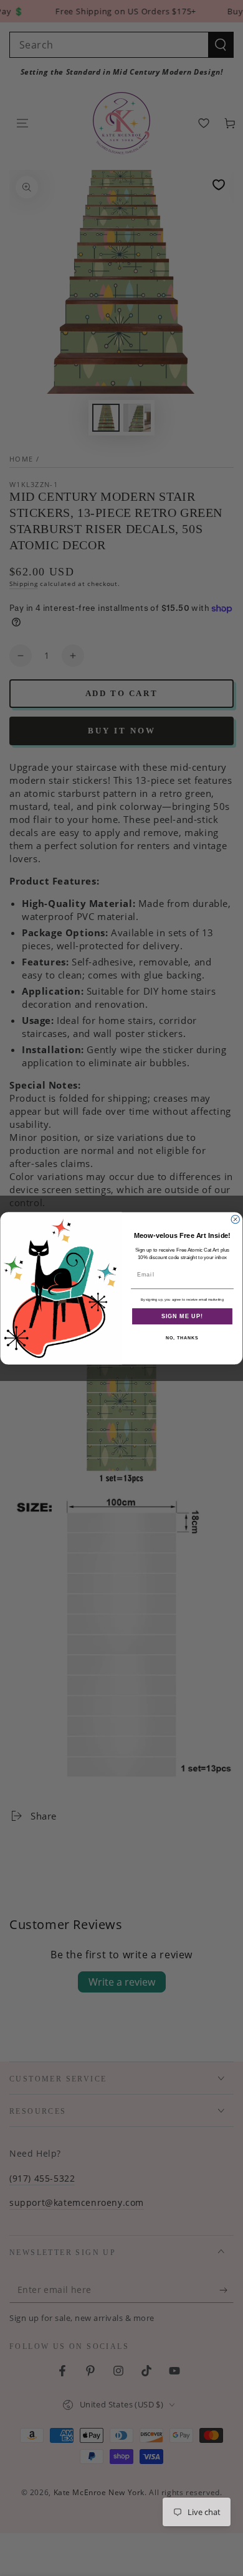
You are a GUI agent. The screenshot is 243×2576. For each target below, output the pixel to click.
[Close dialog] (235, 1219)
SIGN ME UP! (182, 1316)
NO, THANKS (182, 1338)
